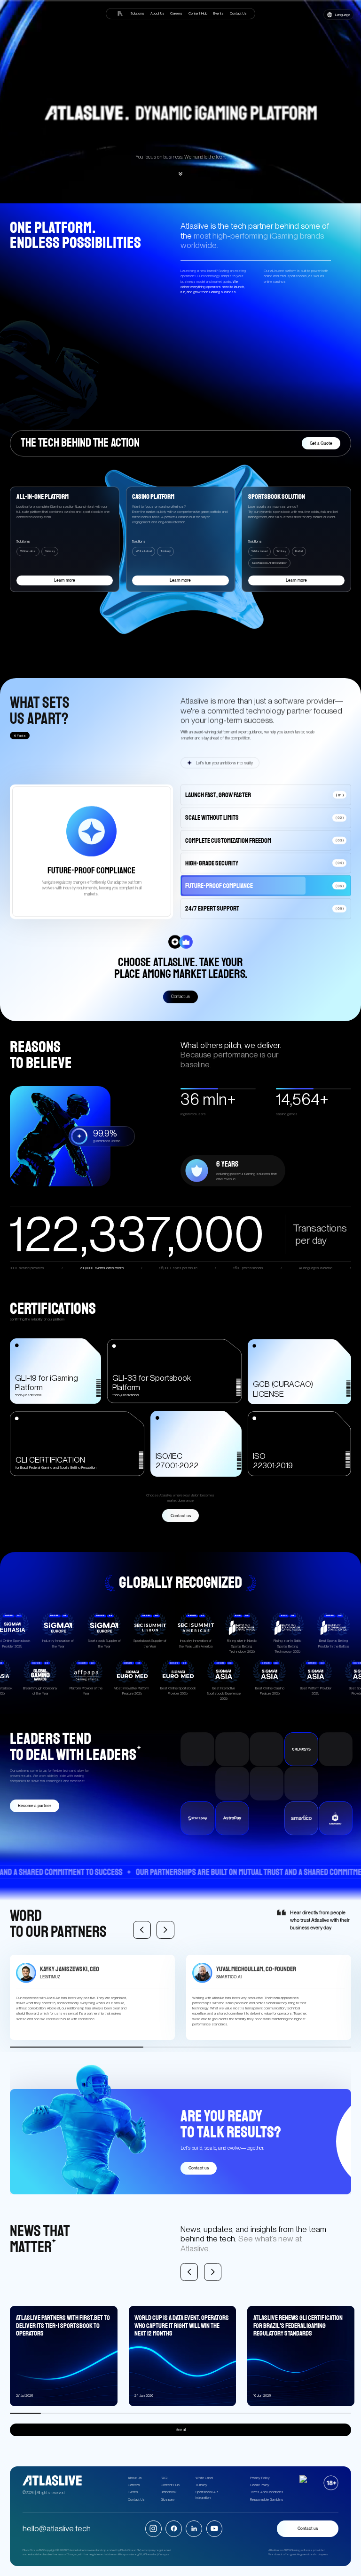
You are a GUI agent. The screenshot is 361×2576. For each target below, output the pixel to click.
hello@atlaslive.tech (57, 2528)
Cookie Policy (260, 2485)
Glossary (168, 2500)
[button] (338, 15)
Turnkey (201, 2485)
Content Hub (170, 2485)
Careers (134, 2485)
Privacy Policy (260, 2478)
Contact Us (136, 2500)
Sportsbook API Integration (207, 2495)
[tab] (266, 794)
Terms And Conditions (267, 2492)
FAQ (164, 2478)
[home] (119, 13)
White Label (204, 2478)
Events (133, 2492)
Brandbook (169, 2492)
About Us (135, 2478)
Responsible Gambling (267, 2500)
